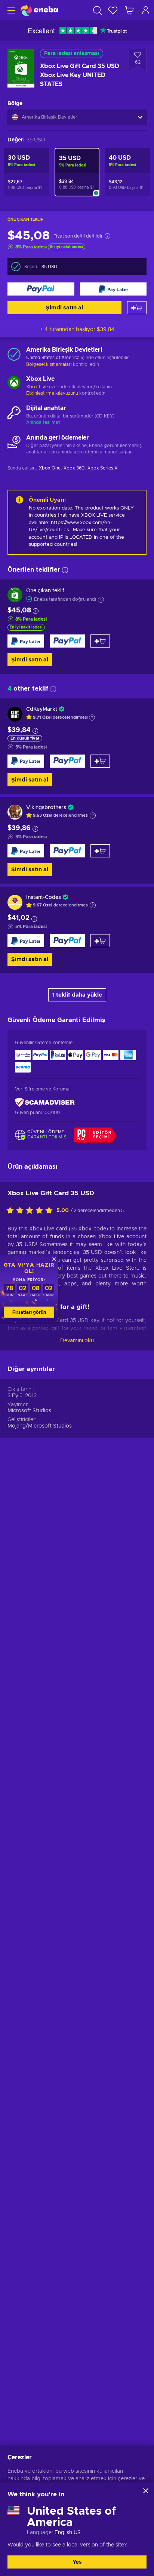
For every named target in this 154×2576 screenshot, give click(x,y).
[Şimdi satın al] (41, 289)
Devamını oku (77, 1341)
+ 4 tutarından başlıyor (77, 330)
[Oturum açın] (146, 10)
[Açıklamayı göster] (92, 718)
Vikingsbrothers (46, 808)
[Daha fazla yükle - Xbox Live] (14, 383)
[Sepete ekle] (137, 308)
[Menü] (10, 10)
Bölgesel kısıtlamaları (49, 364)
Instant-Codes (44, 897)
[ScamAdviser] (45, 1103)
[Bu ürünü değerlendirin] (31, 1211)
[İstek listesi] (113, 10)
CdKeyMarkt (42, 709)
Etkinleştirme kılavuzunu (53, 393)
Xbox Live (37, 387)
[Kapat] (146, 2491)
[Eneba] (39, 10)
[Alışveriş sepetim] (129, 10)
